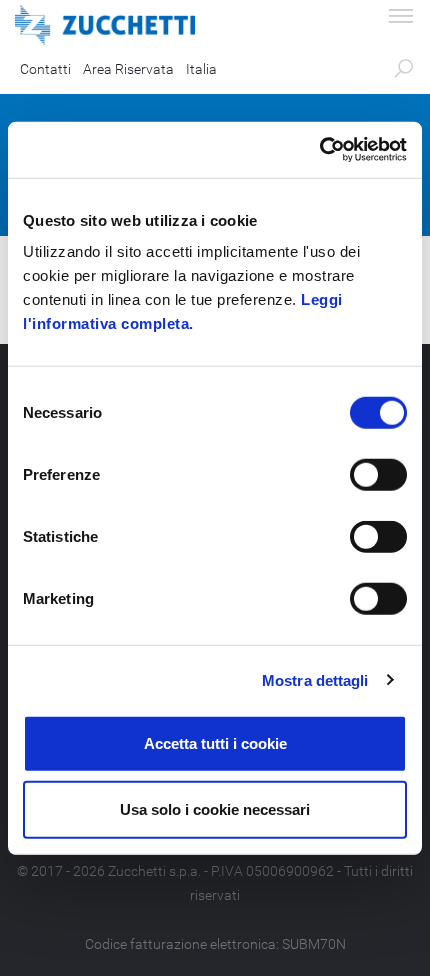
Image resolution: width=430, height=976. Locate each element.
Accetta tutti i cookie (215, 743)
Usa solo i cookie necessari (215, 808)
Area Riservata (128, 69)
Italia (201, 69)
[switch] (378, 475)
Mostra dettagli (315, 679)
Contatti (45, 69)
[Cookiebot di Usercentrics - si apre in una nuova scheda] (319, 150)
